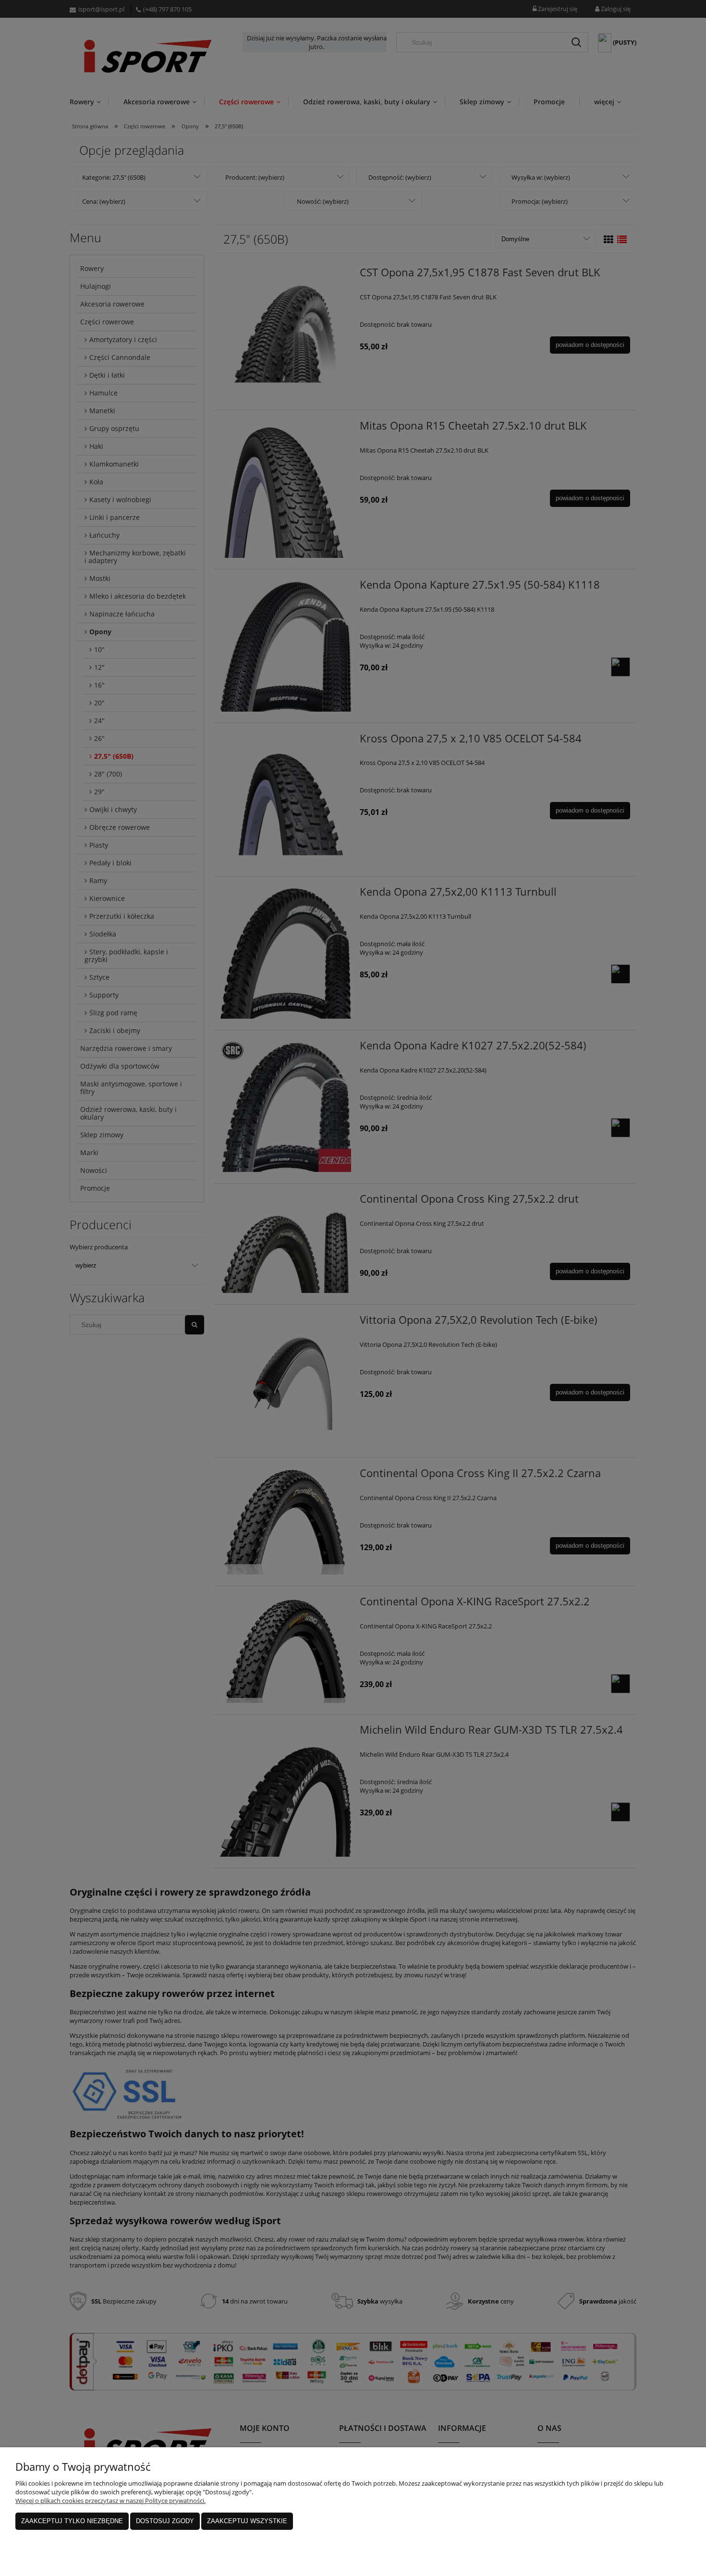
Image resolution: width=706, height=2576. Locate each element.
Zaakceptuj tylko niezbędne (72, 2521)
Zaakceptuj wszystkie (247, 2521)
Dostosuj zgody (165, 2521)
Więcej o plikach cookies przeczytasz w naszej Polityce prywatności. (110, 2501)
